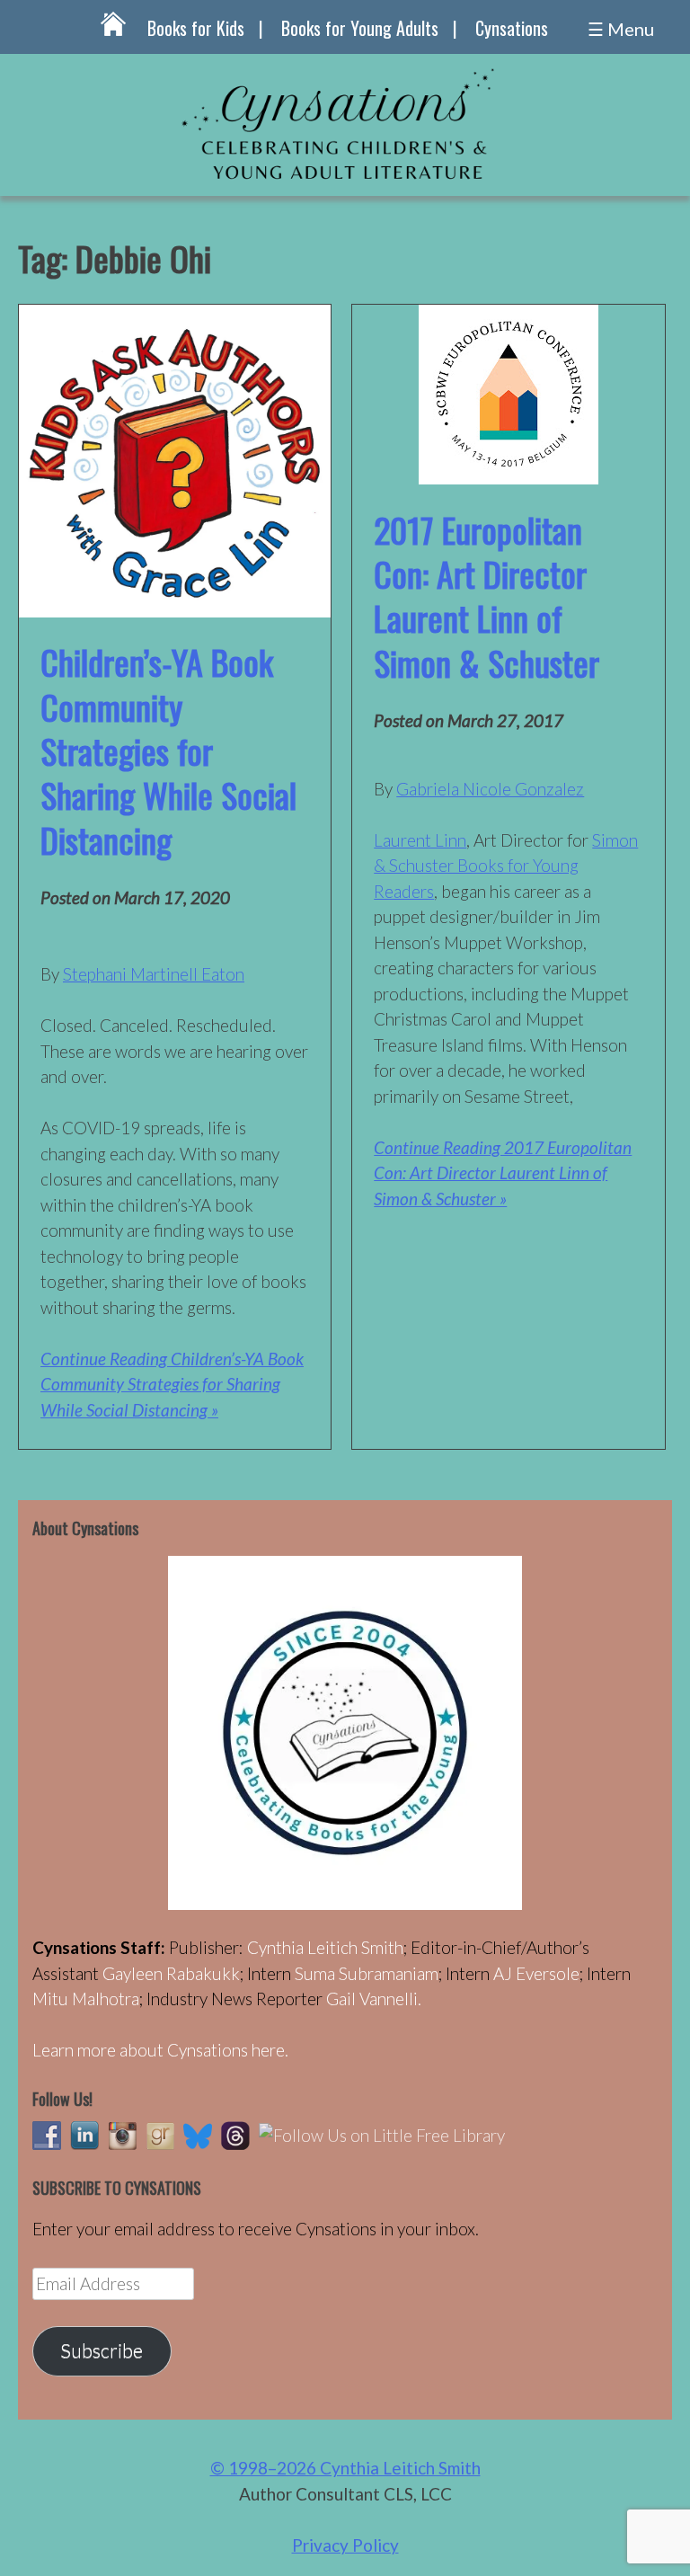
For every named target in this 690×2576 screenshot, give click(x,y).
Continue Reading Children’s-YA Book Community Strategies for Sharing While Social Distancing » (172, 1384)
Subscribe (102, 2350)
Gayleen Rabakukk (171, 1973)
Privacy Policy (345, 2545)
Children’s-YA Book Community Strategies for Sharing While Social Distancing (168, 751)
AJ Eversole (536, 1973)
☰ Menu (621, 29)
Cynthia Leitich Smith (325, 1947)
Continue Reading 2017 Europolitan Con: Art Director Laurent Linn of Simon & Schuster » (503, 1173)
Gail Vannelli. (374, 1999)
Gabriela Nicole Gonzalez (490, 789)
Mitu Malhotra (86, 1999)
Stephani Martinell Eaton (154, 974)
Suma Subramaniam (367, 1973)
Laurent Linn (420, 840)
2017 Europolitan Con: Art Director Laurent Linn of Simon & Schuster (487, 596)
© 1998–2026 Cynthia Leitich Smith (345, 2468)
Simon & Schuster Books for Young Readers (506, 866)
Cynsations (512, 28)
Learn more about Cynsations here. (160, 2050)
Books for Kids (196, 28)
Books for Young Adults (360, 28)
